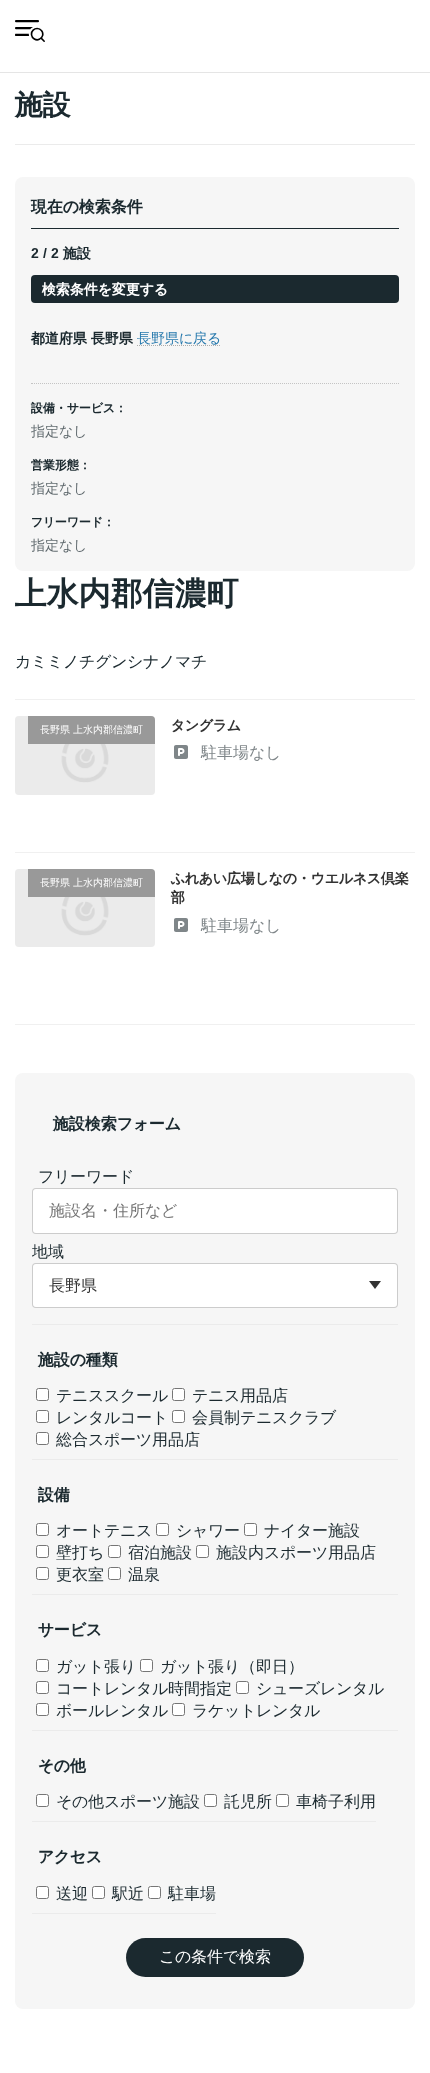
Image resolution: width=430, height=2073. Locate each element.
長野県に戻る (179, 338)
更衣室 (78, 1574)
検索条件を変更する (105, 289)
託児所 (246, 1801)
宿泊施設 (158, 1552)
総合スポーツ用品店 (126, 1439)
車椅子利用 (334, 1801)
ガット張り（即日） (230, 1666)
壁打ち (78, 1552)
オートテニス (102, 1530)
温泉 (142, 1574)
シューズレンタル (318, 1688)
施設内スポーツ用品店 (294, 1552)
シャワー (206, 1530)
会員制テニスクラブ (262, 1417)
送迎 (70, 1893)
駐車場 (190, 1893)
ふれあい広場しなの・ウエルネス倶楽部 (290, 888)
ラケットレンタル (254, 1710)
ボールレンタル (110, 1710)
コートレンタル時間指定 (142, 1688)
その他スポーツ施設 (126, 1801)
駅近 (126, 1893)
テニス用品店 (238, 1395)
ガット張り (94, 1666)
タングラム (206, 725)
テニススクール (110, 1395)
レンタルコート (110, 1417)
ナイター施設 (310, 1530)
